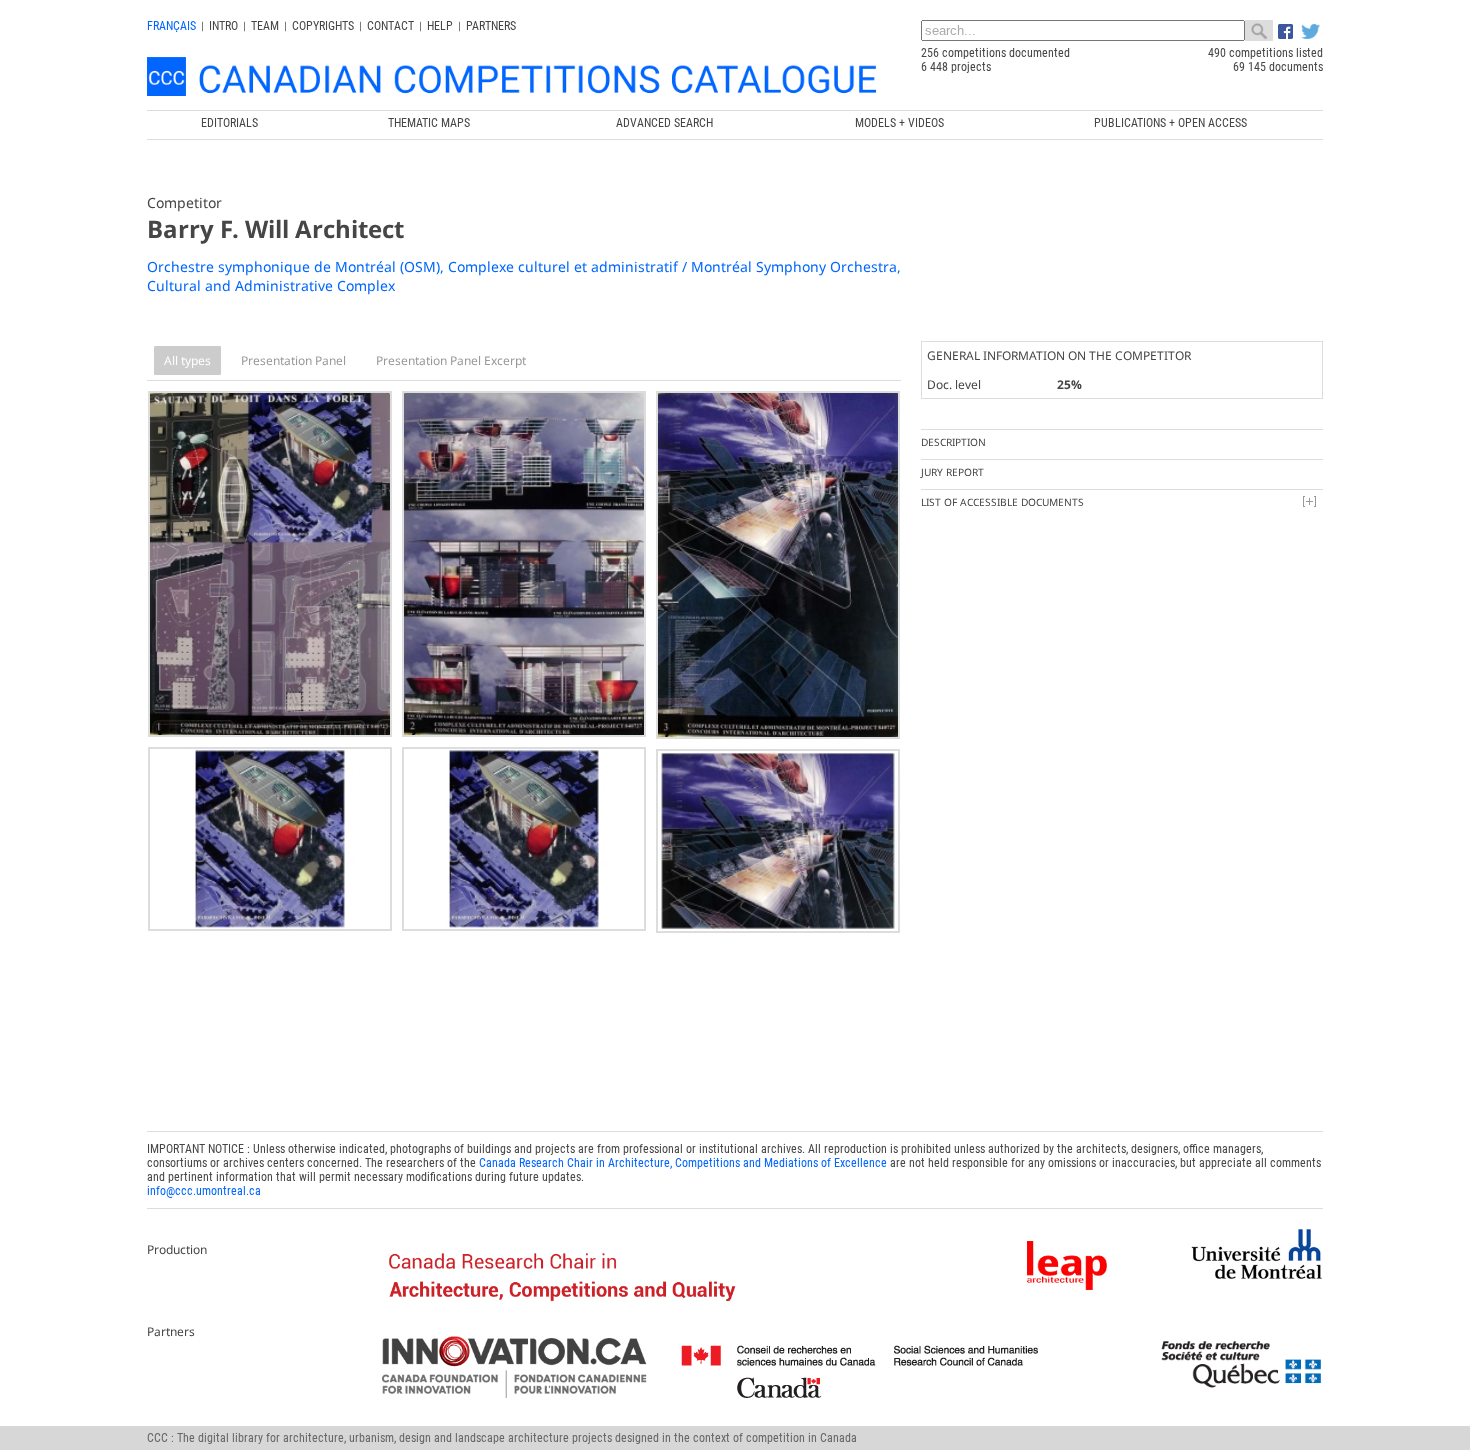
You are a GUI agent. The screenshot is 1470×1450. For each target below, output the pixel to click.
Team (265, 26)
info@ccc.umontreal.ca (204, 1191)
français (171, 26)
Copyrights (323, 26)
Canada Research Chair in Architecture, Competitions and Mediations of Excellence (683, 1163)
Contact (390, 26)
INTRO (223, 26)
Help (440, 26)
